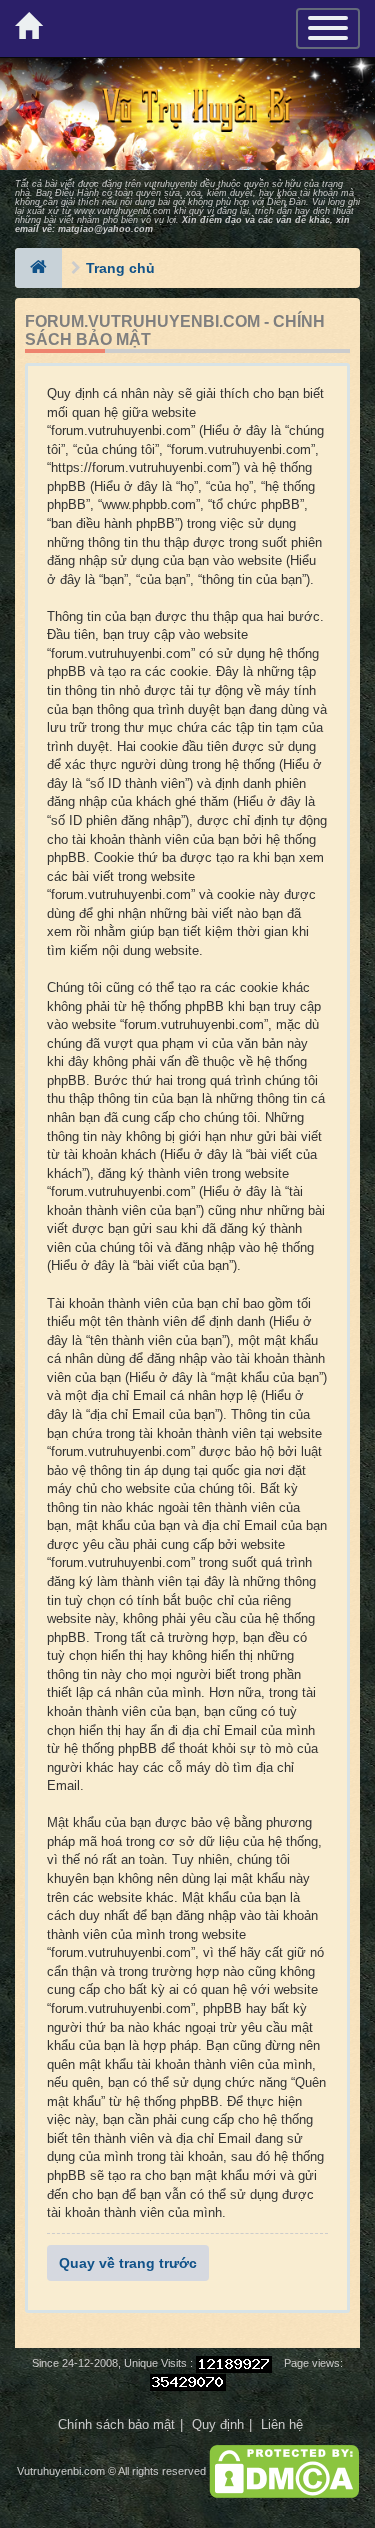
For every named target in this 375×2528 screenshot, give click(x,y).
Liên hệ (282, 2424)
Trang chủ (120, 268)
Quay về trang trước (128, 2263)
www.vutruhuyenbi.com (122, 211)
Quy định (218, 2424)
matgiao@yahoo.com (105, 229)
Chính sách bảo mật (116, 2424)
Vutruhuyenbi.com (61, 2471)
